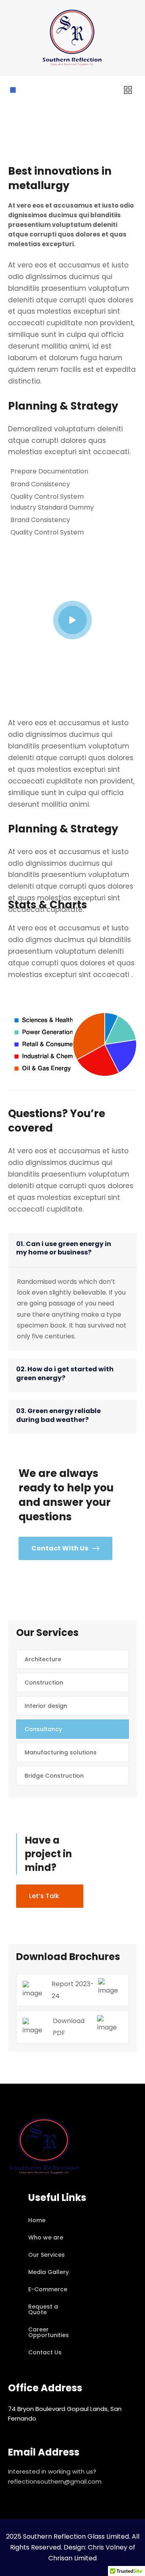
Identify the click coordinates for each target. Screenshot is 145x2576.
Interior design (46, 1706)
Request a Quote (43, 2309)
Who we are (46, 2237)
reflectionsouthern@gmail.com (55, 2481)
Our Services (47, 2255)
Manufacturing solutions (61, 1752)
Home (37, 2220)
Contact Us (45, 2352)
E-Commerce (48, 2289)
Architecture (43, 1659)
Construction (44, 1683)
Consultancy (43, 1729)
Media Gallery (49, 2272)
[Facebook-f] (13, 90)
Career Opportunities (49, 2332)
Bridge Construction (54, 1776)
